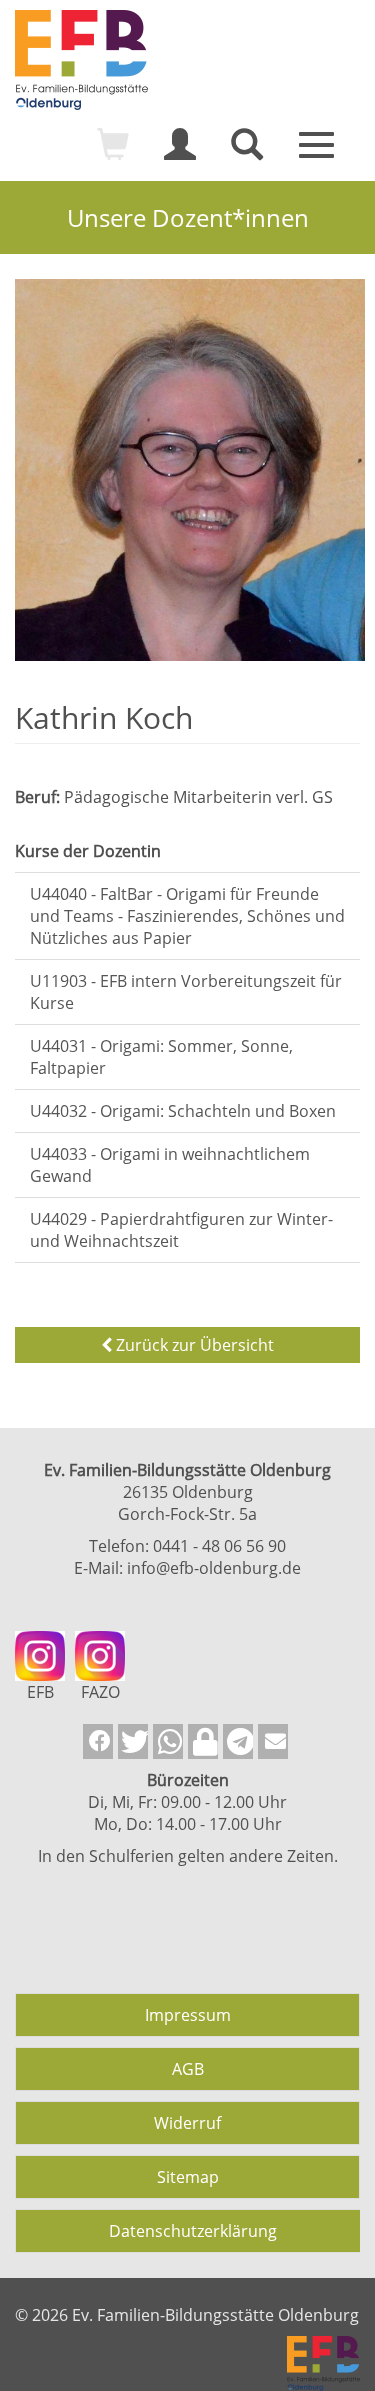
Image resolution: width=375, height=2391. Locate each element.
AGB (188, 2069)
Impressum (188, 2015)
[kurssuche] (247, 153)
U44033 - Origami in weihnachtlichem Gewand (170, 1165)
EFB (40, 1692)
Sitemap (188, 2177)
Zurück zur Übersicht (193, 1345)
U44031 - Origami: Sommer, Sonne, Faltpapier (161, 1057)
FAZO (100, 1692)
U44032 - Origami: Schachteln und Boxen (183, 1111)
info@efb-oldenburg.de (214, 1568)
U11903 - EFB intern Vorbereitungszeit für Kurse (186, 992)
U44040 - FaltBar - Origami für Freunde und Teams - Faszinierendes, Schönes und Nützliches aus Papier (187, 916)
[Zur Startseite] (187, 60)
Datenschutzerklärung (193, 2231)
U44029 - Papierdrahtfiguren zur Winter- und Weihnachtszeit (181, 1230)
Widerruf (187, 2123)
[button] (98, 1741)
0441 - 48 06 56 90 (219, 1546)
